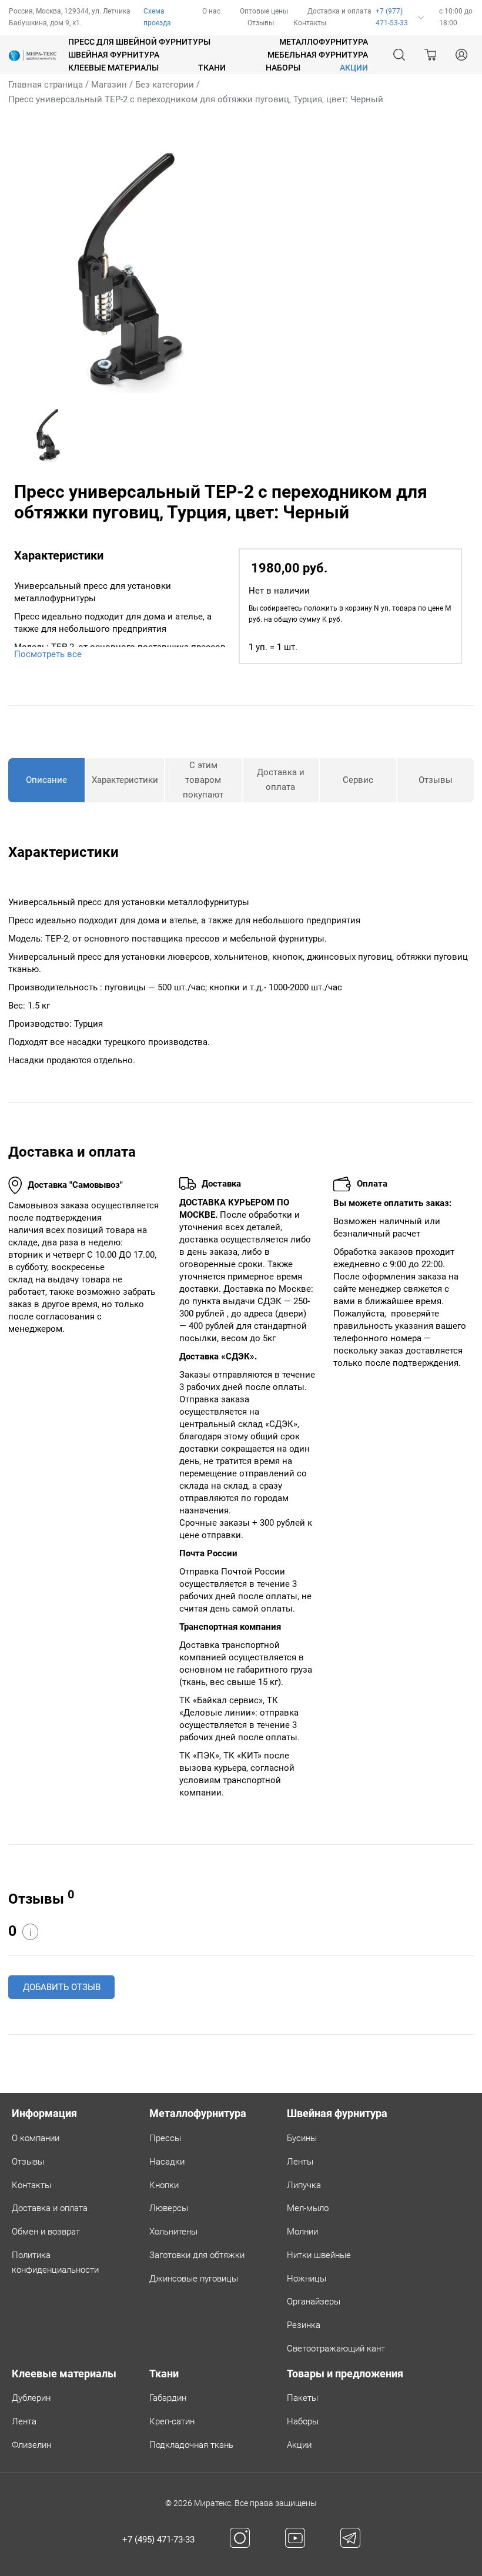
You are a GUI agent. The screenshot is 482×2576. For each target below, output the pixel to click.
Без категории (165, 85)
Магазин (109, 85)
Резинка (304, 2325)
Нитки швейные (319, 2255)
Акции (299, 2445)
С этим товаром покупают (203, 780)
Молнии (302, 2232)
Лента (24, 2421)
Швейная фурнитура (114, 55)
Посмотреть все (48, 654)
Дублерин (31, 2398)
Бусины (302, 2138)
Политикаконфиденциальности (55, 2262)
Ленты (300, 2162)
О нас (211, 11)
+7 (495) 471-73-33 (158, 2540)
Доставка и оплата (339, 11)
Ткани (212, 68)
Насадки (167, 2162)
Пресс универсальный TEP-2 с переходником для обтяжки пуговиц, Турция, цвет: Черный (196, 99)
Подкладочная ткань (191, 2445)
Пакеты (302, 2398)
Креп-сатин (172, 2421)
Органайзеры (314, 2302)
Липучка (304, 2185)
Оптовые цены (264, 11)
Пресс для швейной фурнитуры (139, 42)
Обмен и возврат (46, 2232)
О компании (36, 2138)
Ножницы (307, 2279)
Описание (46, 780)
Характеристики (125, 780)
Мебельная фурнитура (318, 55)
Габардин (168, 2398)
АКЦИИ (354, 68)
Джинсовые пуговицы (194, 2279)
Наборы (283, 68)
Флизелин (31, 2445)
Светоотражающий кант (336, 2349)
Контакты (310, 23)
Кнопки (164, 2185)
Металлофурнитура (324, 42)
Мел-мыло (308, 2208)
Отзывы (261, 23)
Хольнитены (173, 2232)
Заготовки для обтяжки (197, 2255)
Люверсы (169, 2208)
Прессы (165, 2138)
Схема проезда (157, 17)
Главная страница (46, 85)
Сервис (358, 780)
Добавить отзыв (62, 1987)
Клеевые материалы (113, 68)
